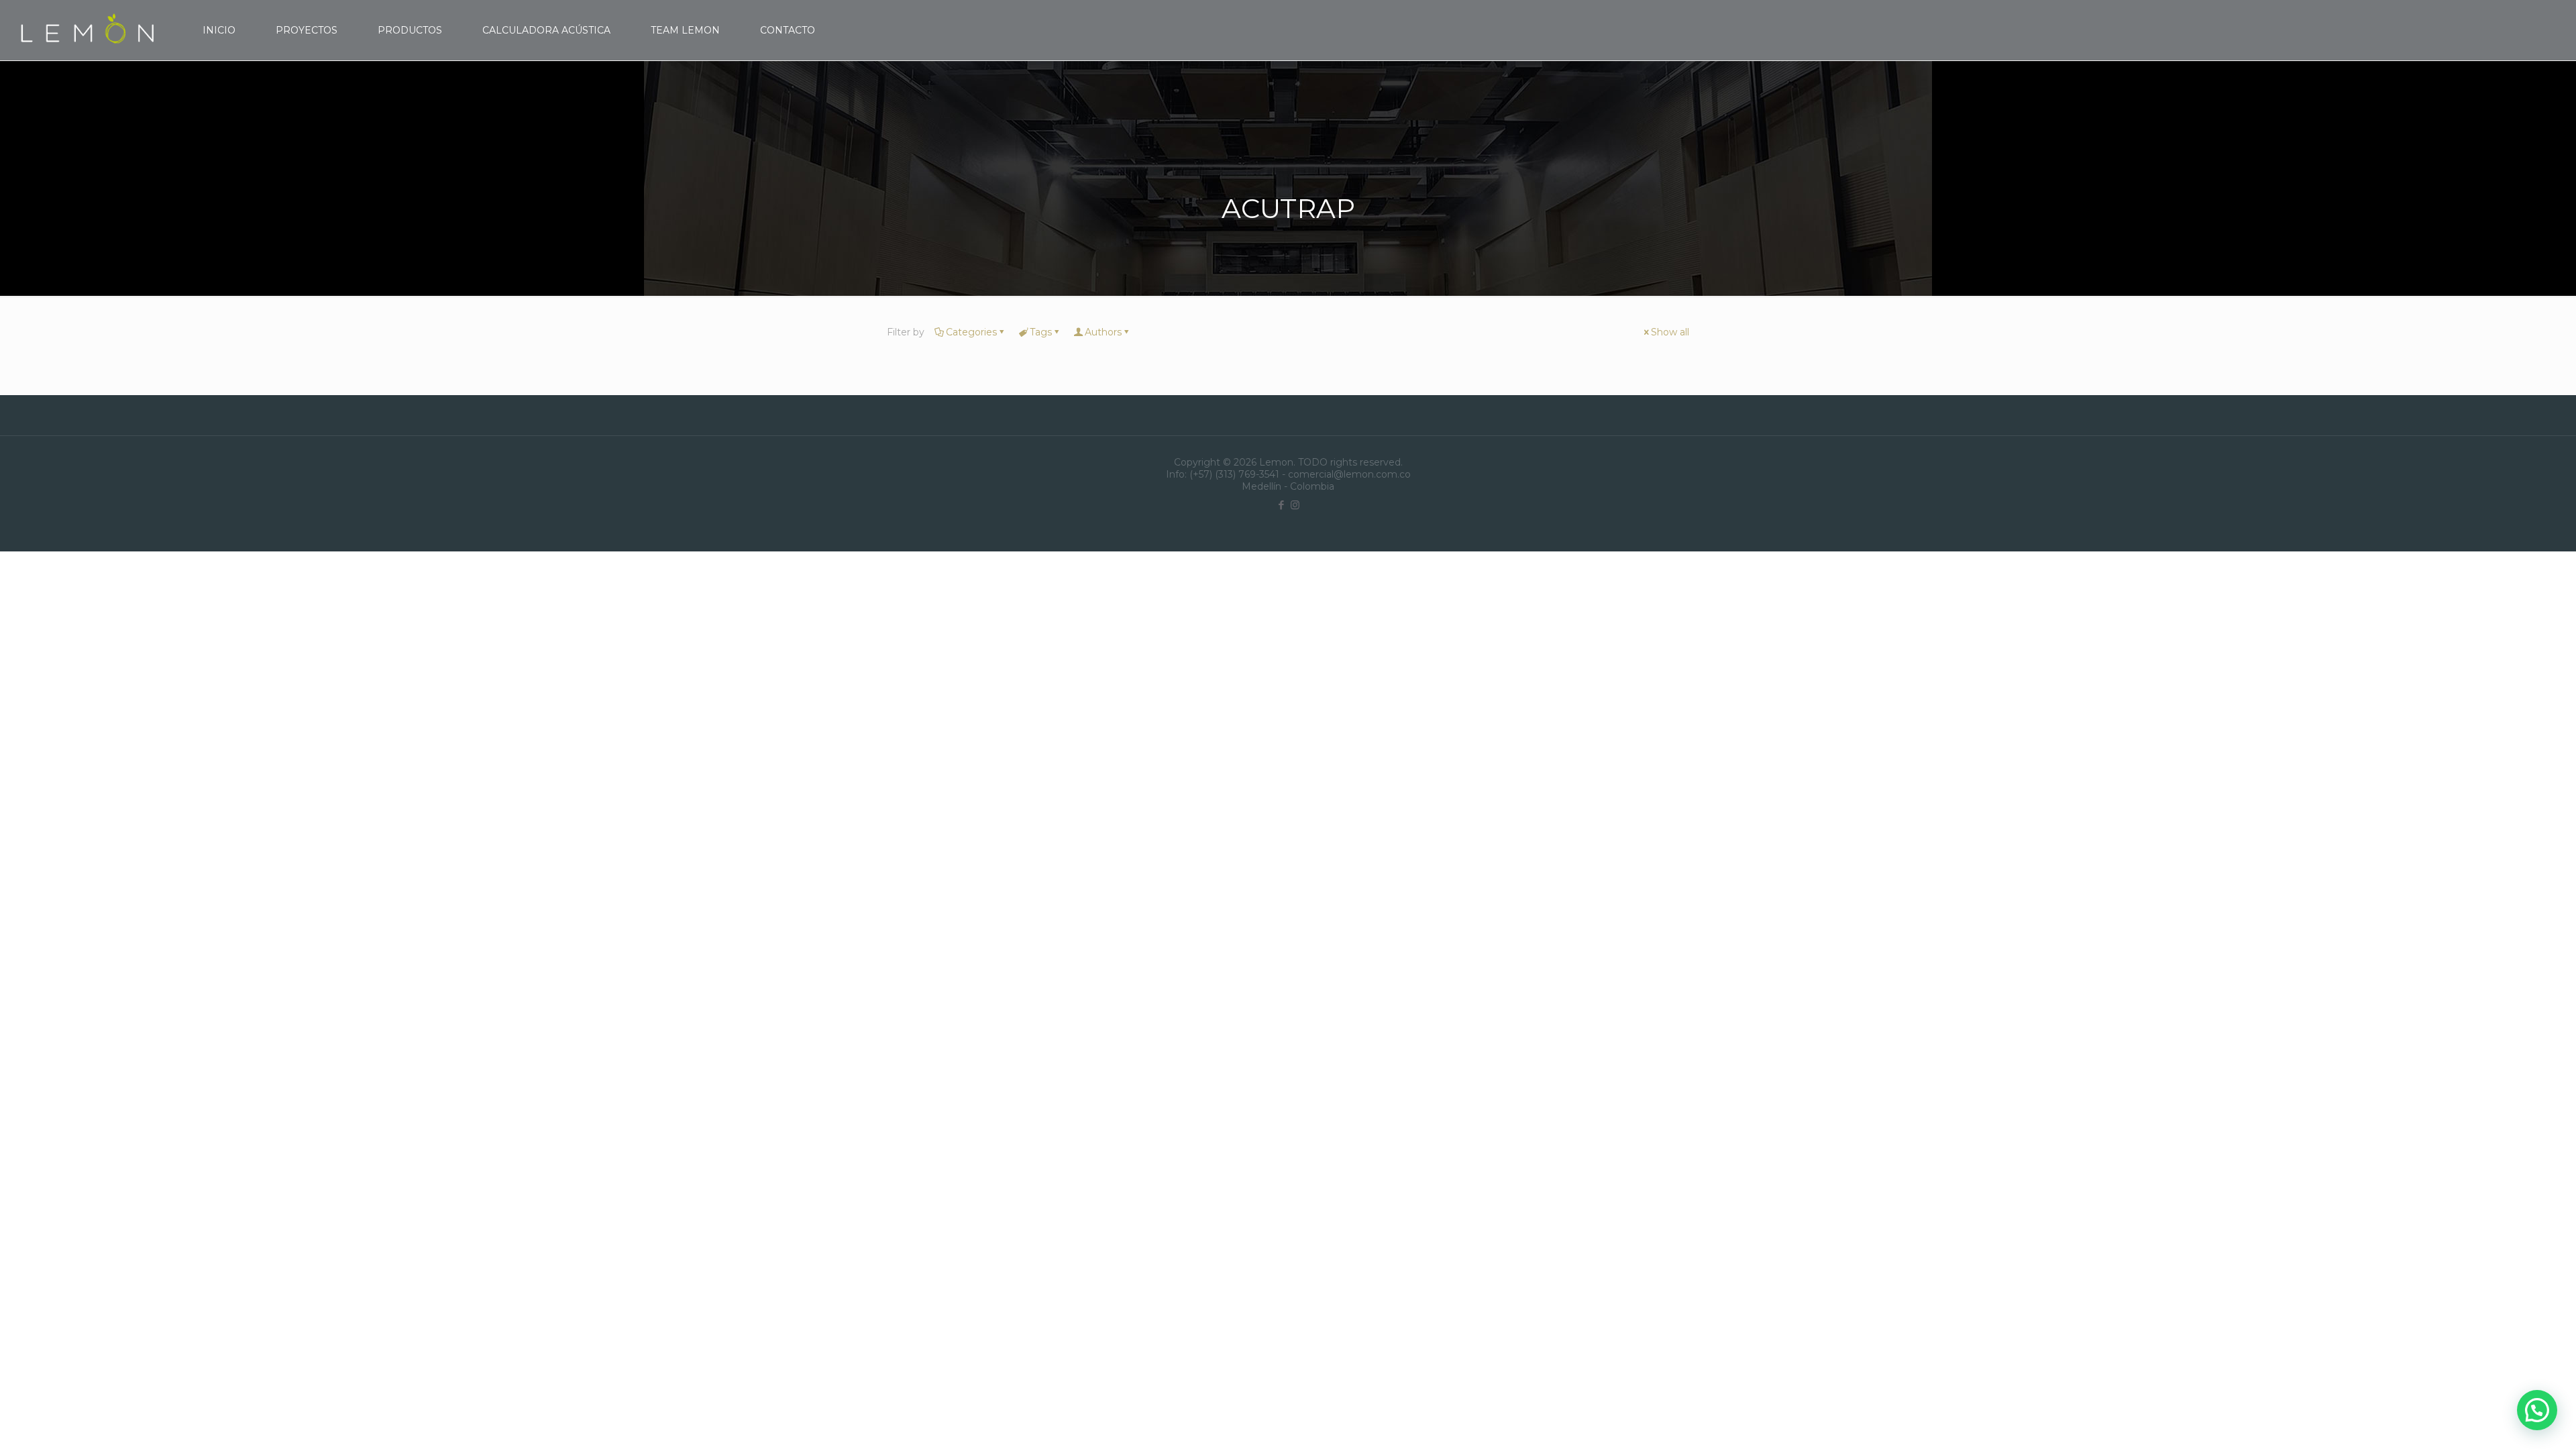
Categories (971, 332)
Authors (1103, 332)
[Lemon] (88, 30)
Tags (1041, 332)
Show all (1670, 332)
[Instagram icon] (1295, 505)
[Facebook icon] (1281, 505)
